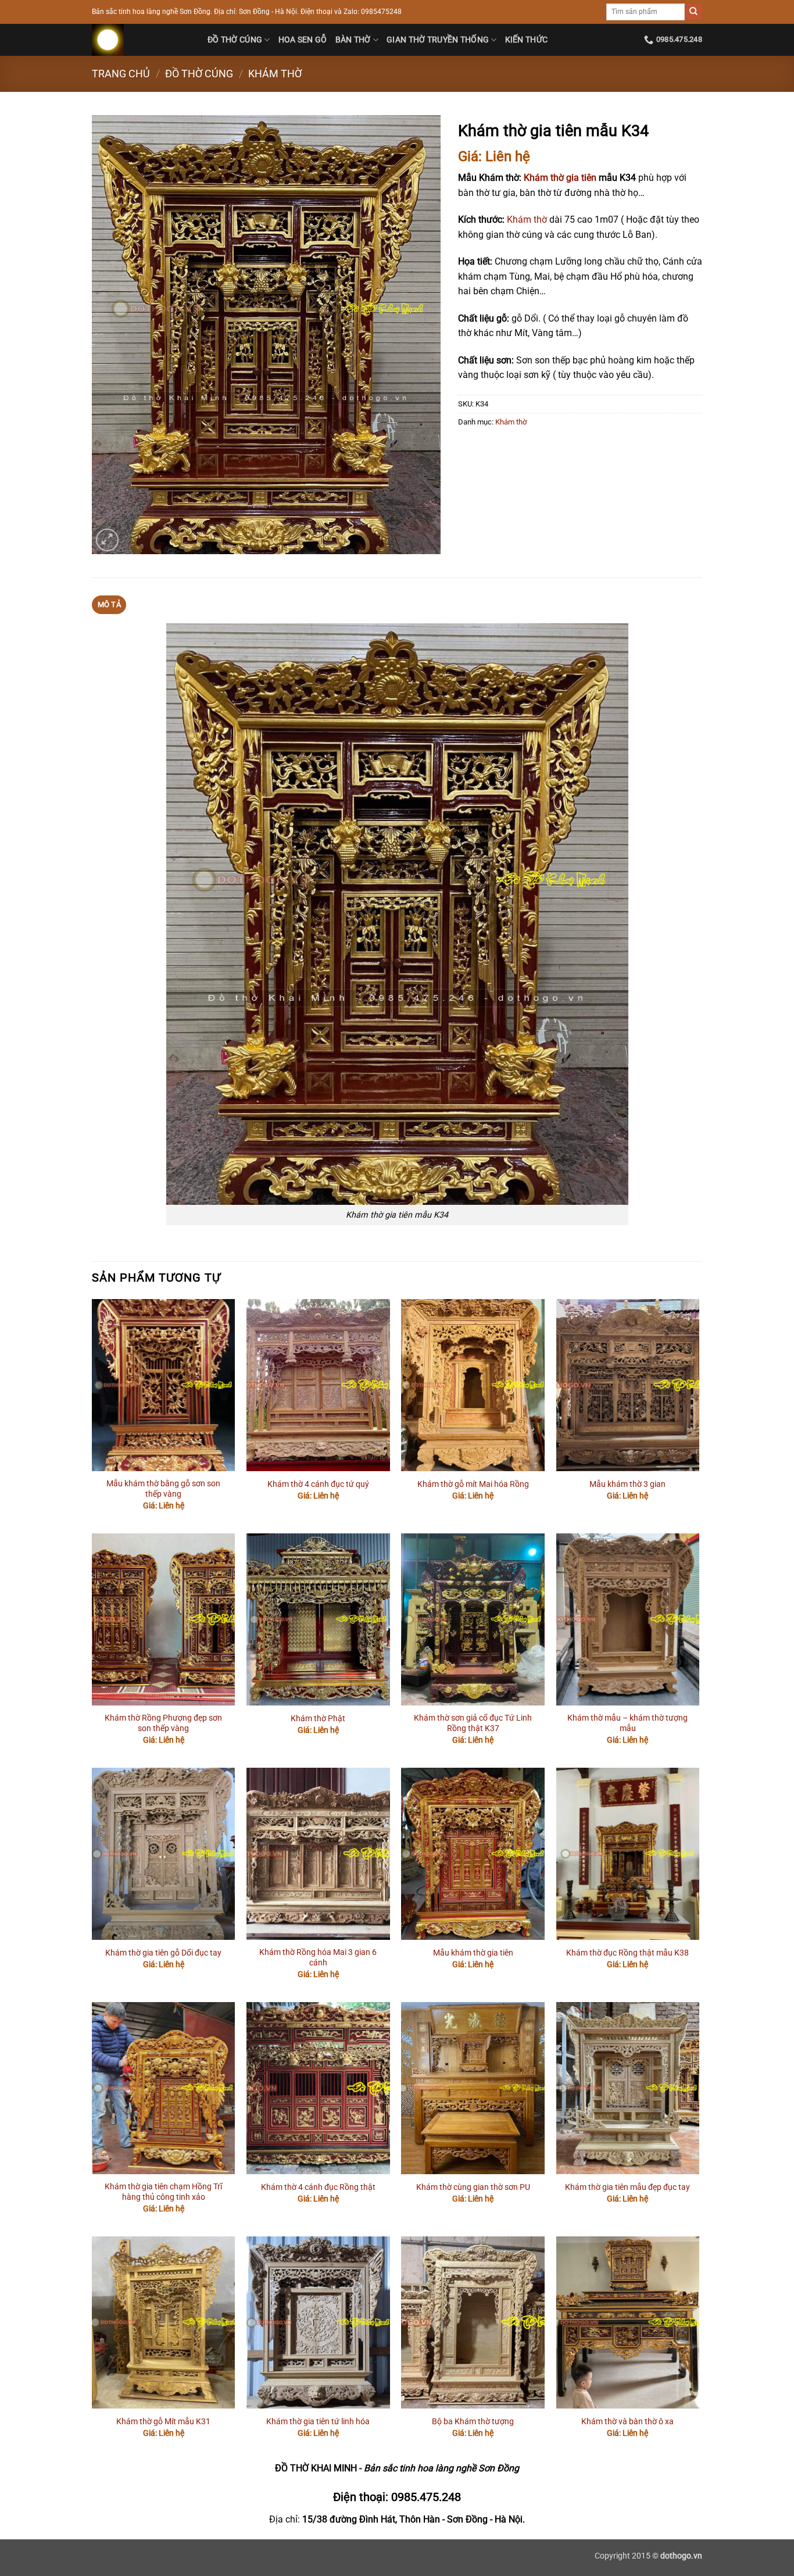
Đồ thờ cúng (235, 40)
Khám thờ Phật (318, 1719)
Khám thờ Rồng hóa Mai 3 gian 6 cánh (318, 1958)
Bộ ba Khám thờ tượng (473, 2422)
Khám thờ (275, 74)
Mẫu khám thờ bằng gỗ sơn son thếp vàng (163, 1489)
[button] (107, 540)
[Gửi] (693, 12)
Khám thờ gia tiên (560, 178)
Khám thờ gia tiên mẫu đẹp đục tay (627, 2187)
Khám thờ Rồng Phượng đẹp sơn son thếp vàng (163, 1724)
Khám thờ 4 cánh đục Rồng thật (318, 2187)
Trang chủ (121, 74)
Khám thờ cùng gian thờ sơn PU (473, 2187)
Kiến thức (527, 40)
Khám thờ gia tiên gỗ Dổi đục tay (163, 1953)
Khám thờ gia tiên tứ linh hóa (318, 2422)
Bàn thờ (353, 40)
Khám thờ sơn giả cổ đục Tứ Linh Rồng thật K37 (473, 1724)
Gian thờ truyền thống (438, 40)
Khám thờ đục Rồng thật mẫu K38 (627, 1953)
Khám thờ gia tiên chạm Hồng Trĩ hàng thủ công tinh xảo (163, 2192)
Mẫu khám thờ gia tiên (473, 1953)
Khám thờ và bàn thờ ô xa (627, 2422)
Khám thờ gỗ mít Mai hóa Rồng (473, 1484)
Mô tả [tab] (109, 604)
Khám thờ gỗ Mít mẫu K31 (163, 2422)
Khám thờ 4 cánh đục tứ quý (318, 1484)
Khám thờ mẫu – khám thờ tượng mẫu (627, 1724)
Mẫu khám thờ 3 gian (627, 1484)
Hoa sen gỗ (303, 40)
